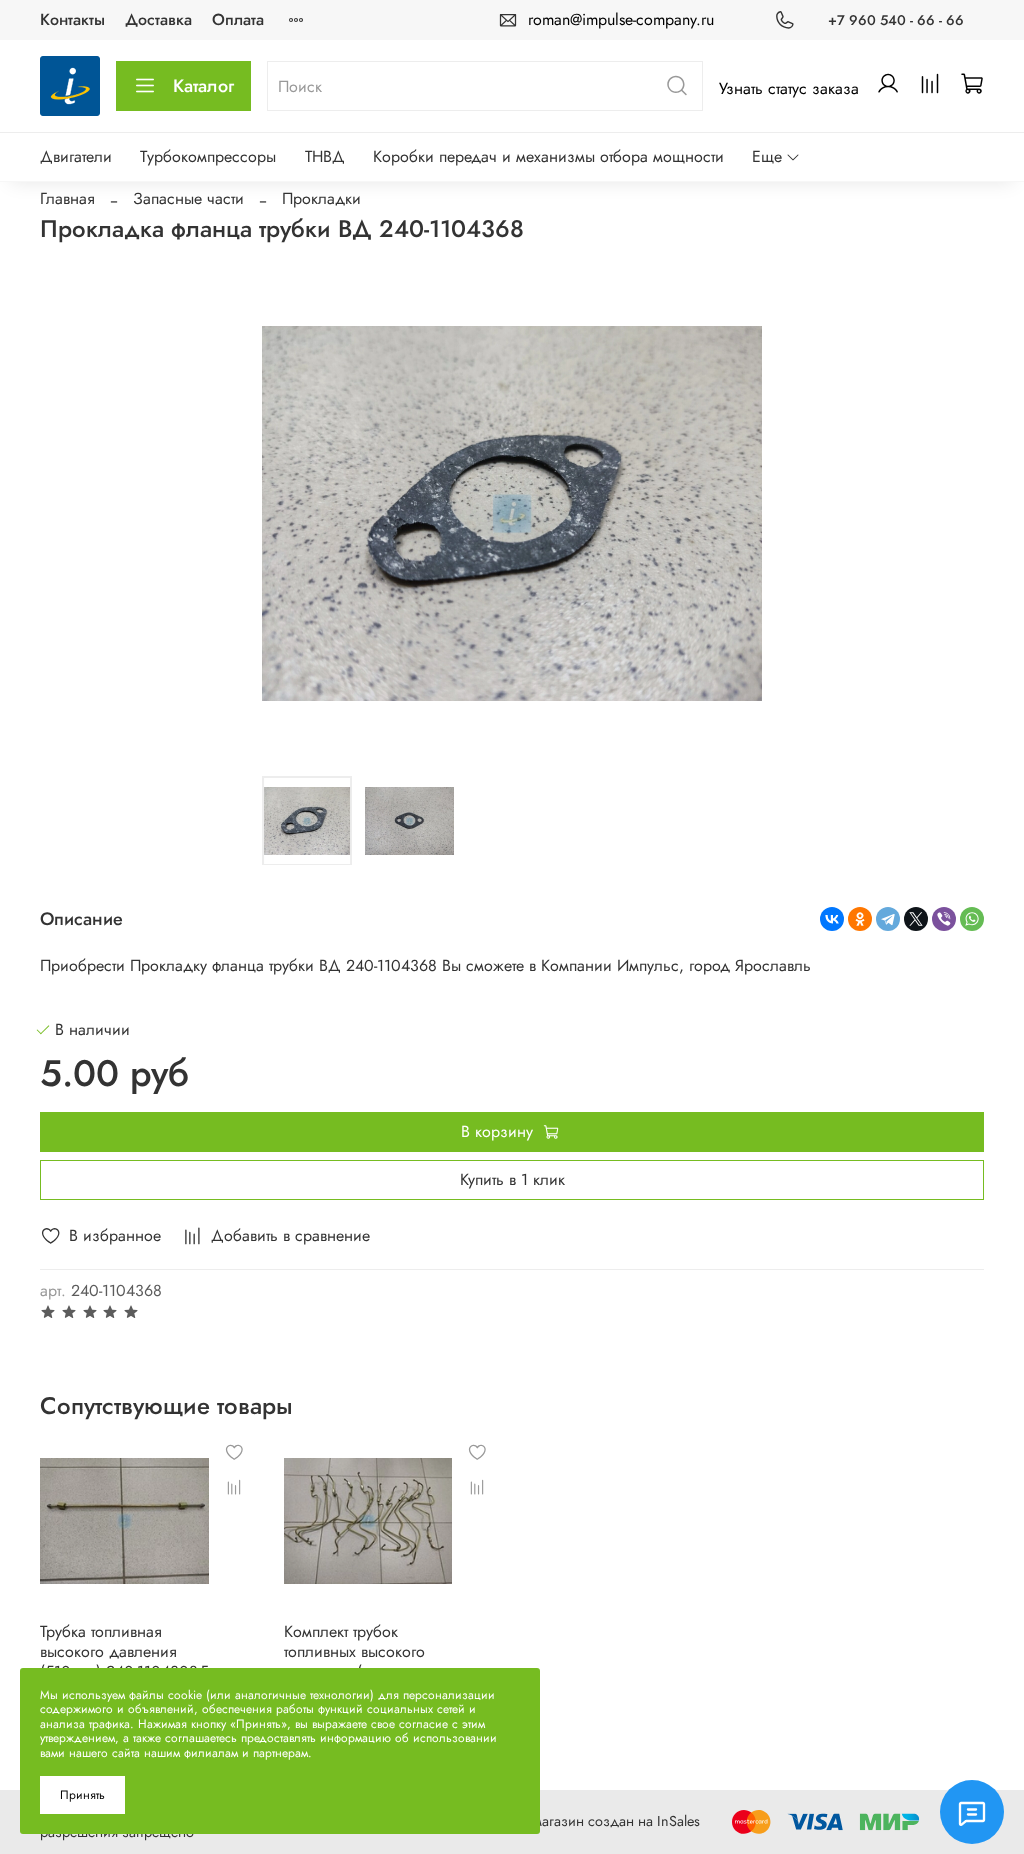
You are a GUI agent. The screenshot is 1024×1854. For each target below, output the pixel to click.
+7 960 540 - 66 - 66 (896, 20)
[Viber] (944, 919)
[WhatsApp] (972, 919)
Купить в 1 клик (512, 1179)
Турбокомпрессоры (208, 156)
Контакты (72, 19)
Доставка (158, 19)
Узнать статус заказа (789, 88)
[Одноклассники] (860, 919)
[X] (916, 919)
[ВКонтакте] (832, 919)
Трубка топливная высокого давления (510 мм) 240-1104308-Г (124, 1651)
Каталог (203, 86)
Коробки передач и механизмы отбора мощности (548, 156)
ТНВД (325, 156)
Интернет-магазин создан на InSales (586, 1821)
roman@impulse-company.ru (621, 19)
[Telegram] (888, 919)
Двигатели (76, 156)
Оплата (238, 19)
